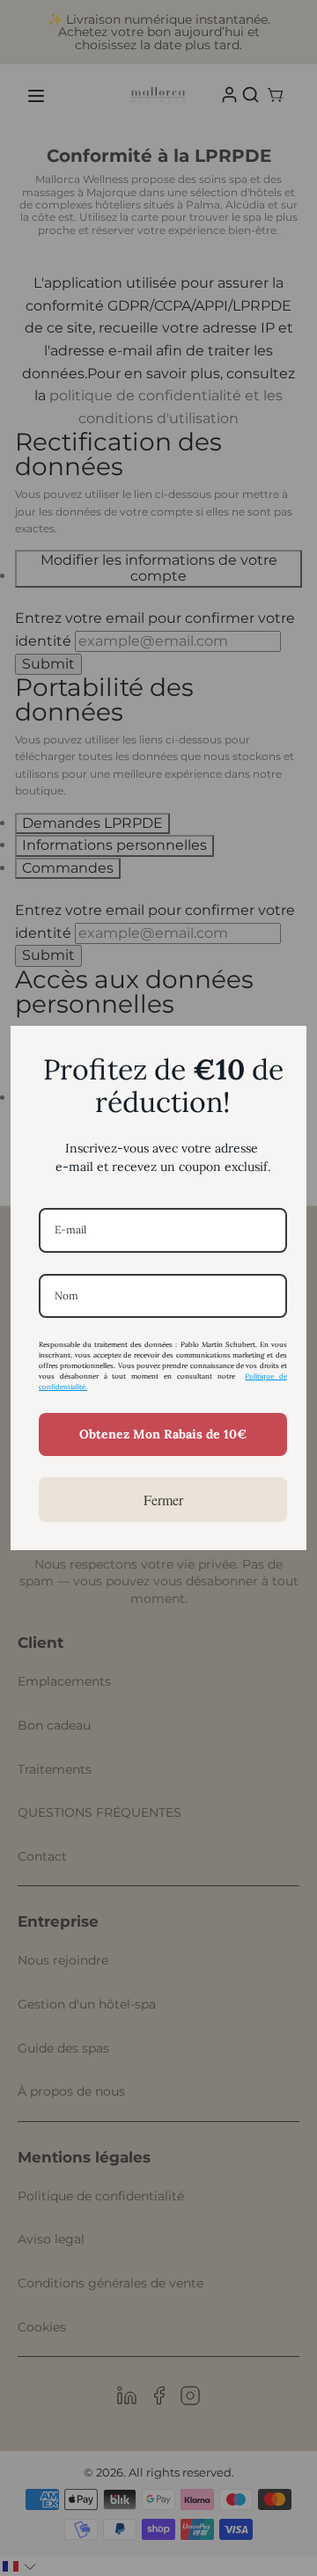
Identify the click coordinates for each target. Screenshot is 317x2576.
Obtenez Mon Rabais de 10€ (163, 1434)
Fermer (163, 1500)
